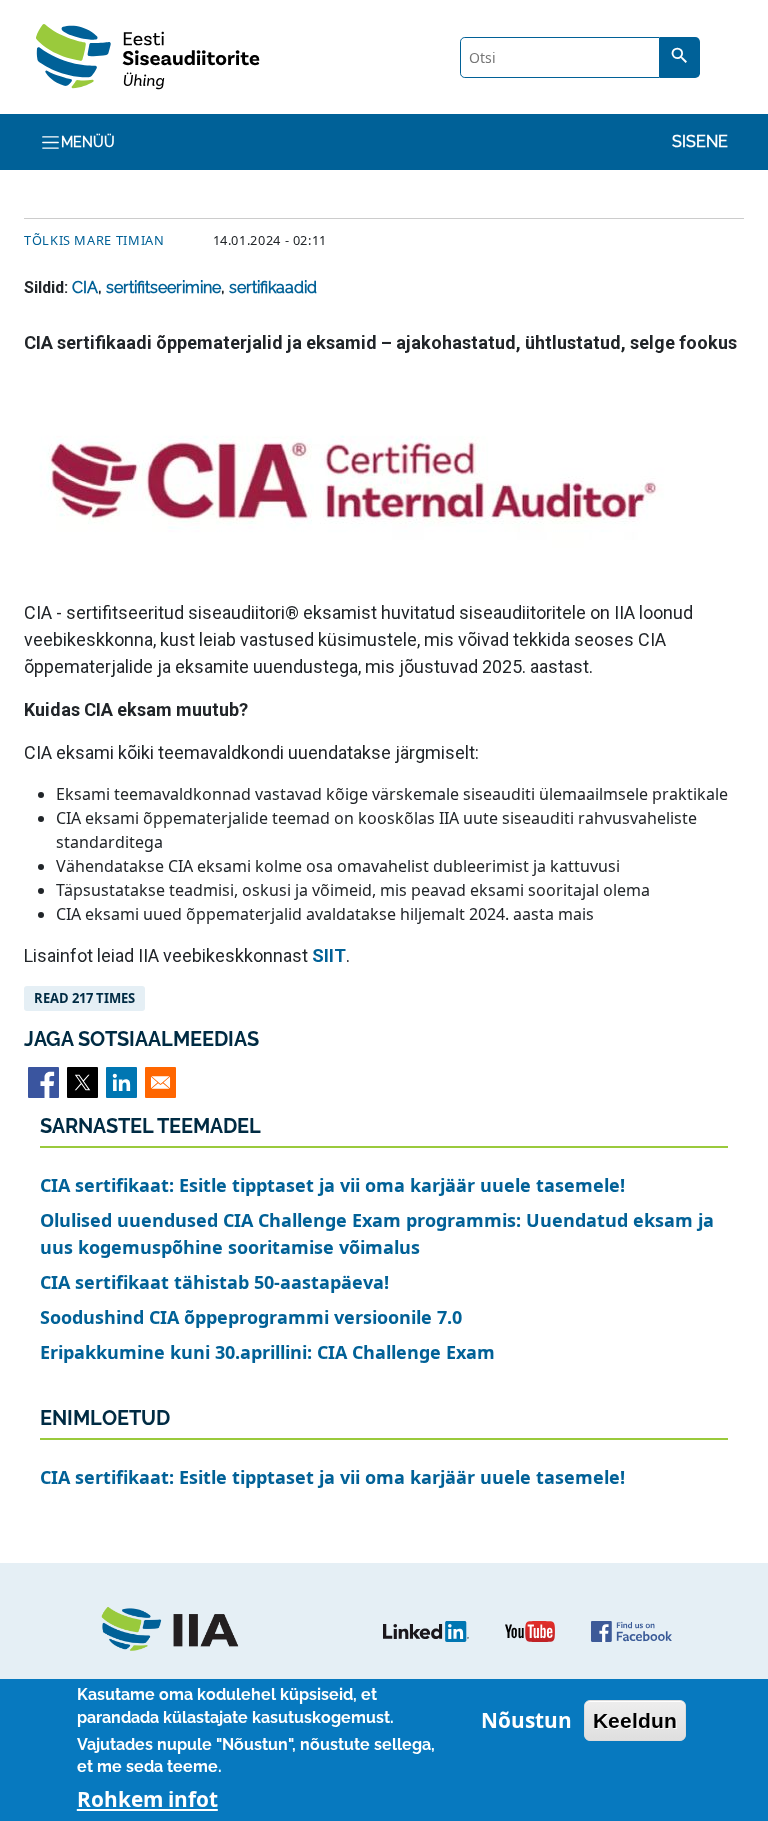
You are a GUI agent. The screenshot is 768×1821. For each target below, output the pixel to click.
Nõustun (526, 1720)
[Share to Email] (160, 1082)
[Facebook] (631, 1630)
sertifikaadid (273, 287)
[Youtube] (530, 1630)
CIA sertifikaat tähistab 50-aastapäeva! (214, 1282)
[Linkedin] (425, 1630)
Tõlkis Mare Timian (94, 240)
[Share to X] (82, 1082)
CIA (85, 287)
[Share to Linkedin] (121, 1082)
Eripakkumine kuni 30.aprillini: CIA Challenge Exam (267, 1352)
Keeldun (635, 1720)
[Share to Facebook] (43, 1082)
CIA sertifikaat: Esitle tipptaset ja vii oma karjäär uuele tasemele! (332, 1185)
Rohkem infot (147, 1799)
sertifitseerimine (163, 287)
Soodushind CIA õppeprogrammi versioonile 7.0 (251, 1317)
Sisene (700, 141)
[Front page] (179, 1630)
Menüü (88, 142)
